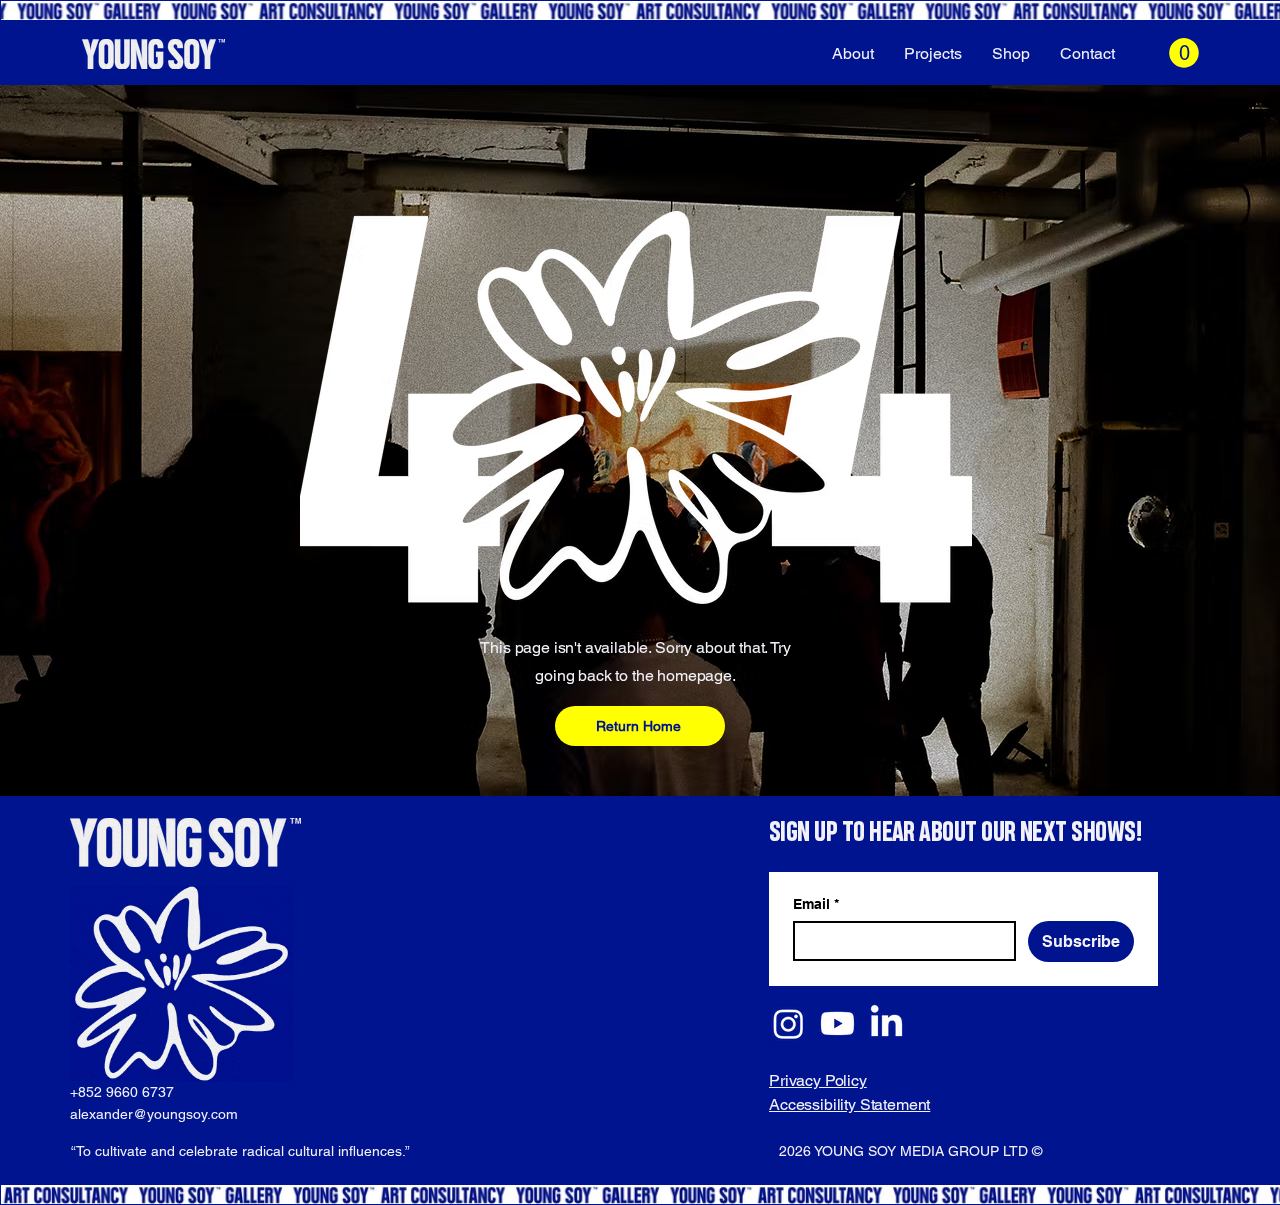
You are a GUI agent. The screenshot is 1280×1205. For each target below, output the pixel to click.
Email (816, 904)
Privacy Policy (818, 1080)
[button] (1184, 53)
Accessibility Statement (849, 1104)
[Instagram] (788, 1023)
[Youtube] (837, 1023)
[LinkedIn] (886, 1023)
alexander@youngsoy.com (154, 1114)
